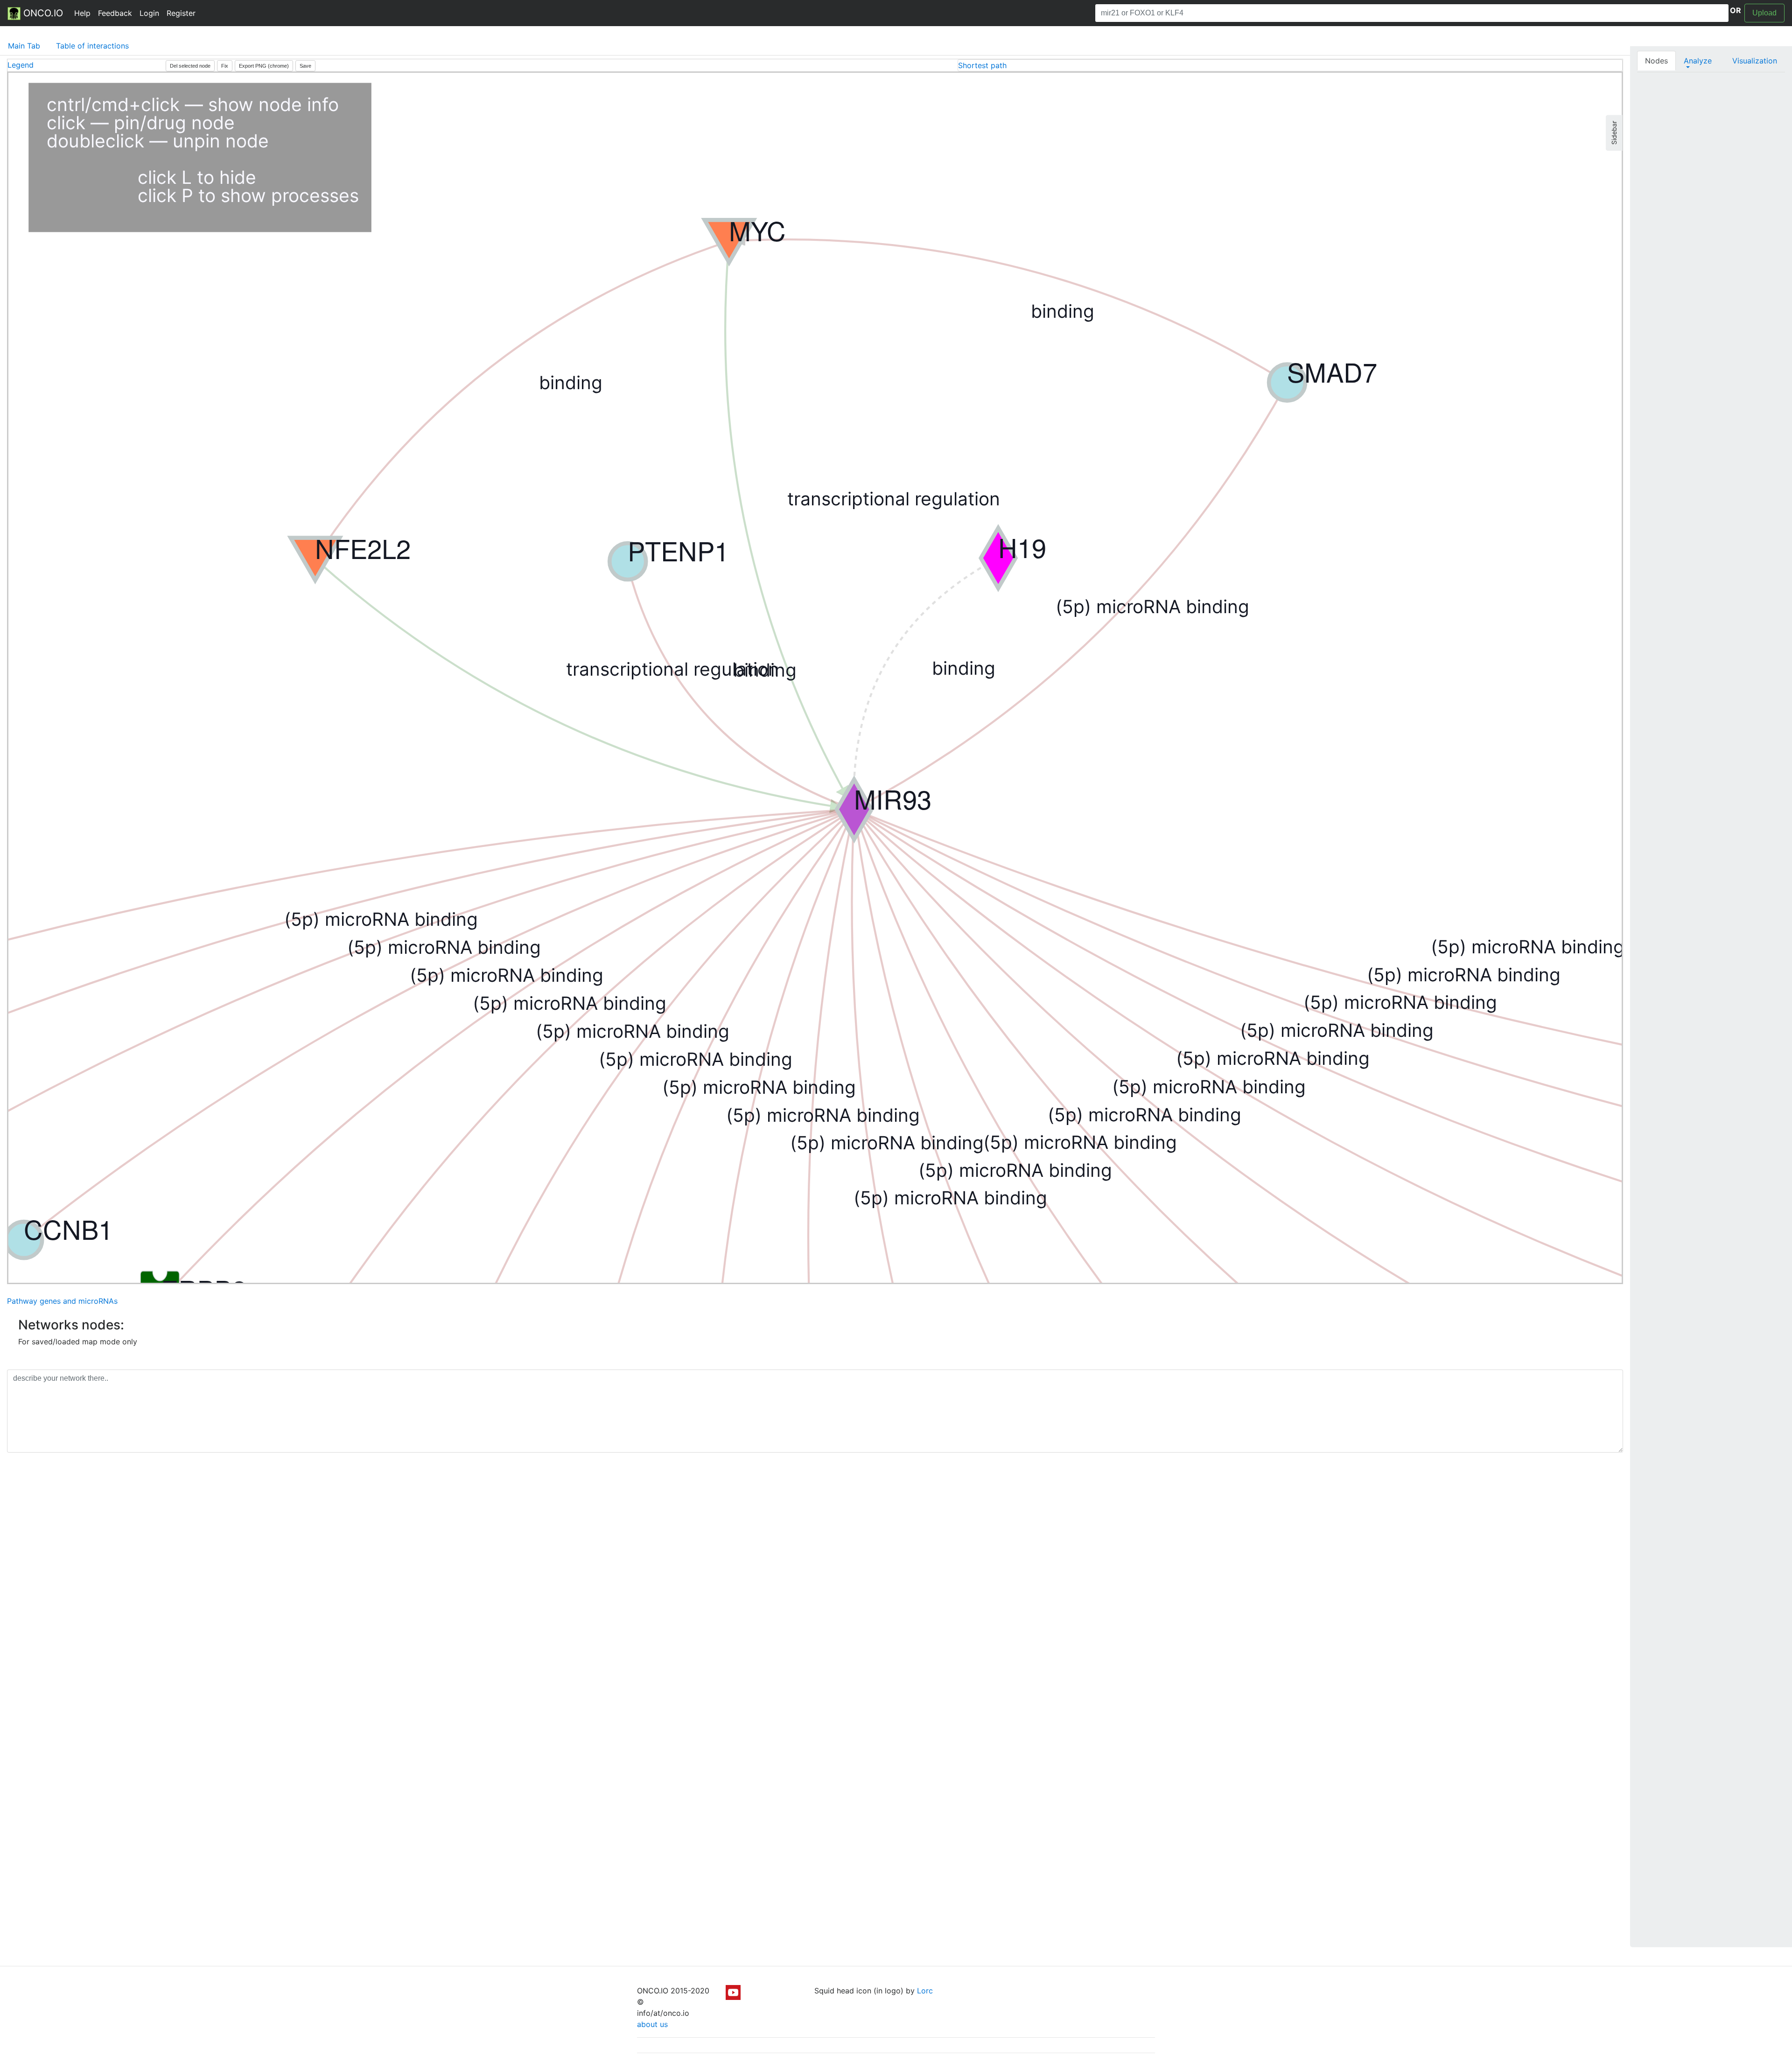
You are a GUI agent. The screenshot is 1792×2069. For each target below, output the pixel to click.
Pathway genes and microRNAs (62, 1301)
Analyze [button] (1698, 61)
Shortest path (982, 65)
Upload (1764, 13)
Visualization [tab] (1755, 61)
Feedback (115, 13)
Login (149, 13)
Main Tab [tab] (24, 46)
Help (82, 13)
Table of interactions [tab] (92, 46)
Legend (21, 65)
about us (652, 2024)
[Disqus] (815, 1592)
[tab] (1290, 65)
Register (181, 13)
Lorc (925, 1991)
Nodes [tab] (1656, 61)
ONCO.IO (42, 13)
